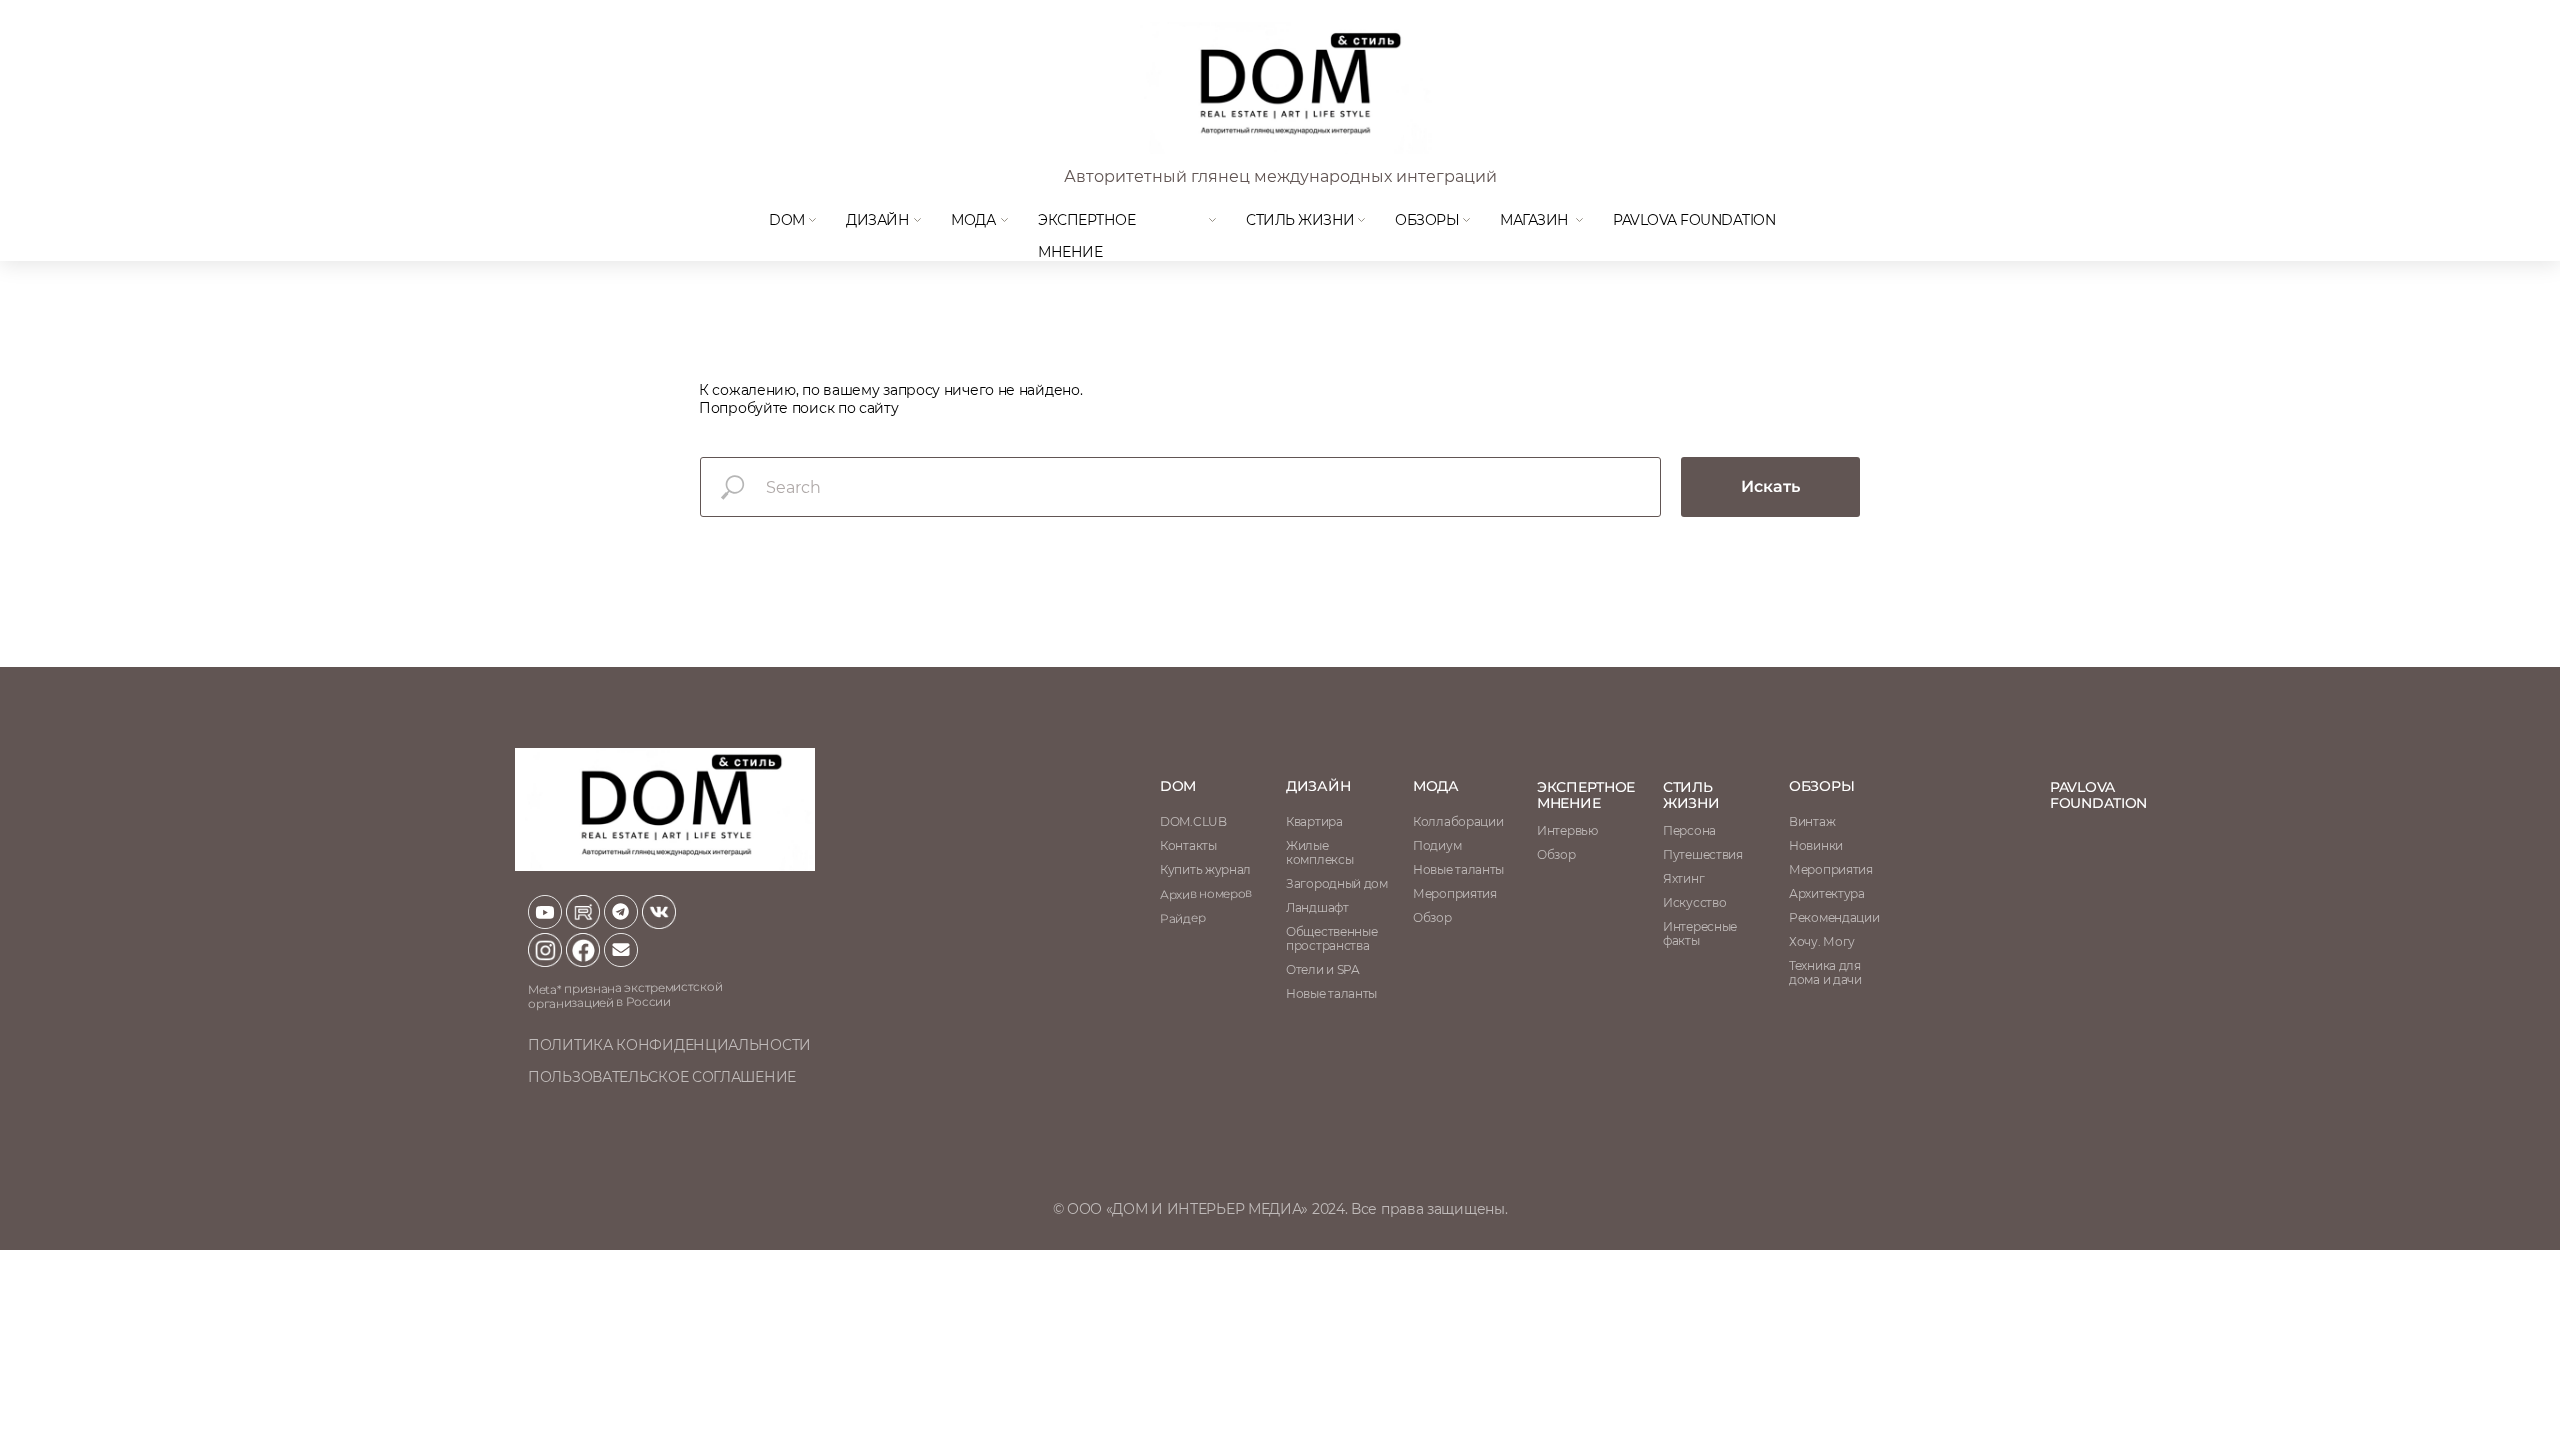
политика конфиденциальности (669, 1045)
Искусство (1694, 902)
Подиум (1437, 845)
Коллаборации (1458, 821)
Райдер (1182, 918)
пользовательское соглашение (662, 1077)
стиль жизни (1691, 795)
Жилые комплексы (1319, 852)
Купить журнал (1205, 869)
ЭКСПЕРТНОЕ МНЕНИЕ (1586, 795)
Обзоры (1427, 220)
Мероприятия (1831, 869)
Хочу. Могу (1822, 941)
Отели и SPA (1323, 969)
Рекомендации (1834, 917)
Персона (1689, 830)
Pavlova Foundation (1694, 220)
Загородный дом (1337, 883)
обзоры (1821, 786)
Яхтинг (1683, 878)
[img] (1284, 88)
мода (973, 220)
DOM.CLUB (1193, 821)
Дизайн (877, 220)
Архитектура (1827, 893)
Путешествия (1703, 854)
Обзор (1556, 854)
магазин (1534, 220)
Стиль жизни (1300, 220)
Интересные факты (1700, 933)
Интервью (1567, 830)
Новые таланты (1458, 869)
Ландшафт (1317, 907)
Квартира (1314, 821)
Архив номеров (1206, 893)
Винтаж (1812, 821)
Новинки (1816, 845)
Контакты (1188, 845)
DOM (787, 220)
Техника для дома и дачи (1825, 972)
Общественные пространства (1331, 938)
